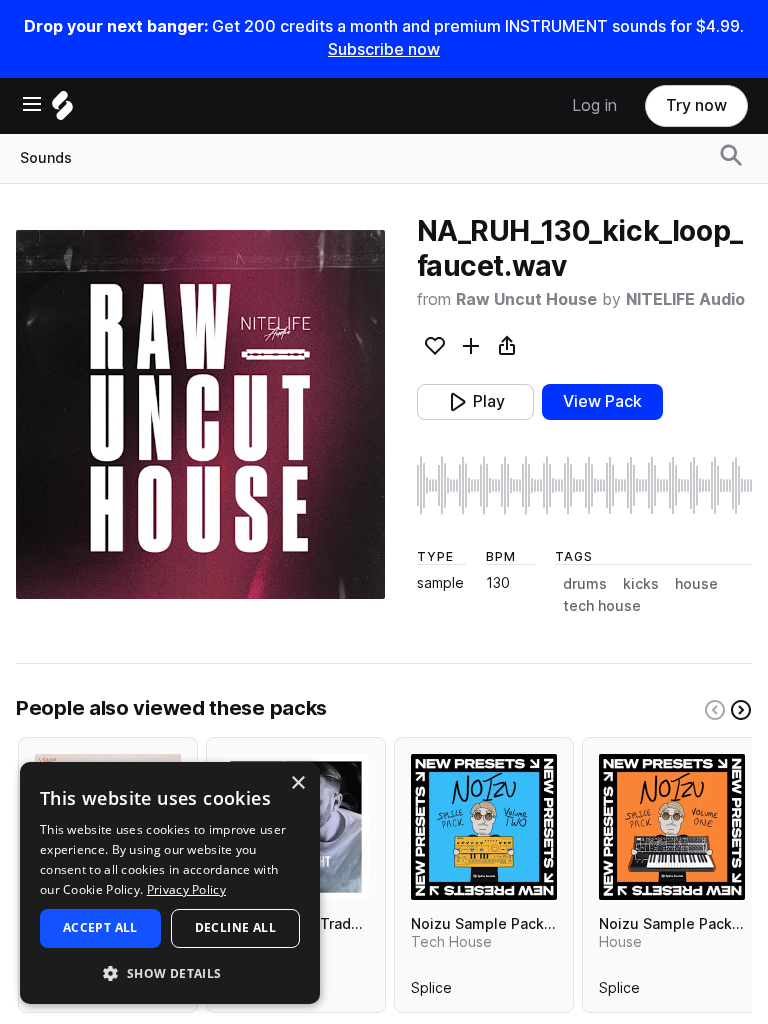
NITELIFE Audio (685, 299)
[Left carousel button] (715, 710)
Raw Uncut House (526, 299)
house (696, 584)
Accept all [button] (100, 927)
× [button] (297, 783)
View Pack (602, 401)
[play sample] (584, 485)
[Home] (62, 110)
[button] (170, 972)
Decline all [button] (235, 927)
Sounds (46, 158)
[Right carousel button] (741, 710)
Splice (431, 992)
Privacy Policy (186, 889)
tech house (602, 606)
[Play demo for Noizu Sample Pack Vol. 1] (672, 827)
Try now (696, 105)
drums (585, 584)
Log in (594, 105)
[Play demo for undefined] (200, 414)
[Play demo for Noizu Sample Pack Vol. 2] (484, 827)
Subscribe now (384, 49)
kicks (641, 584)
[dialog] (170, 883)
